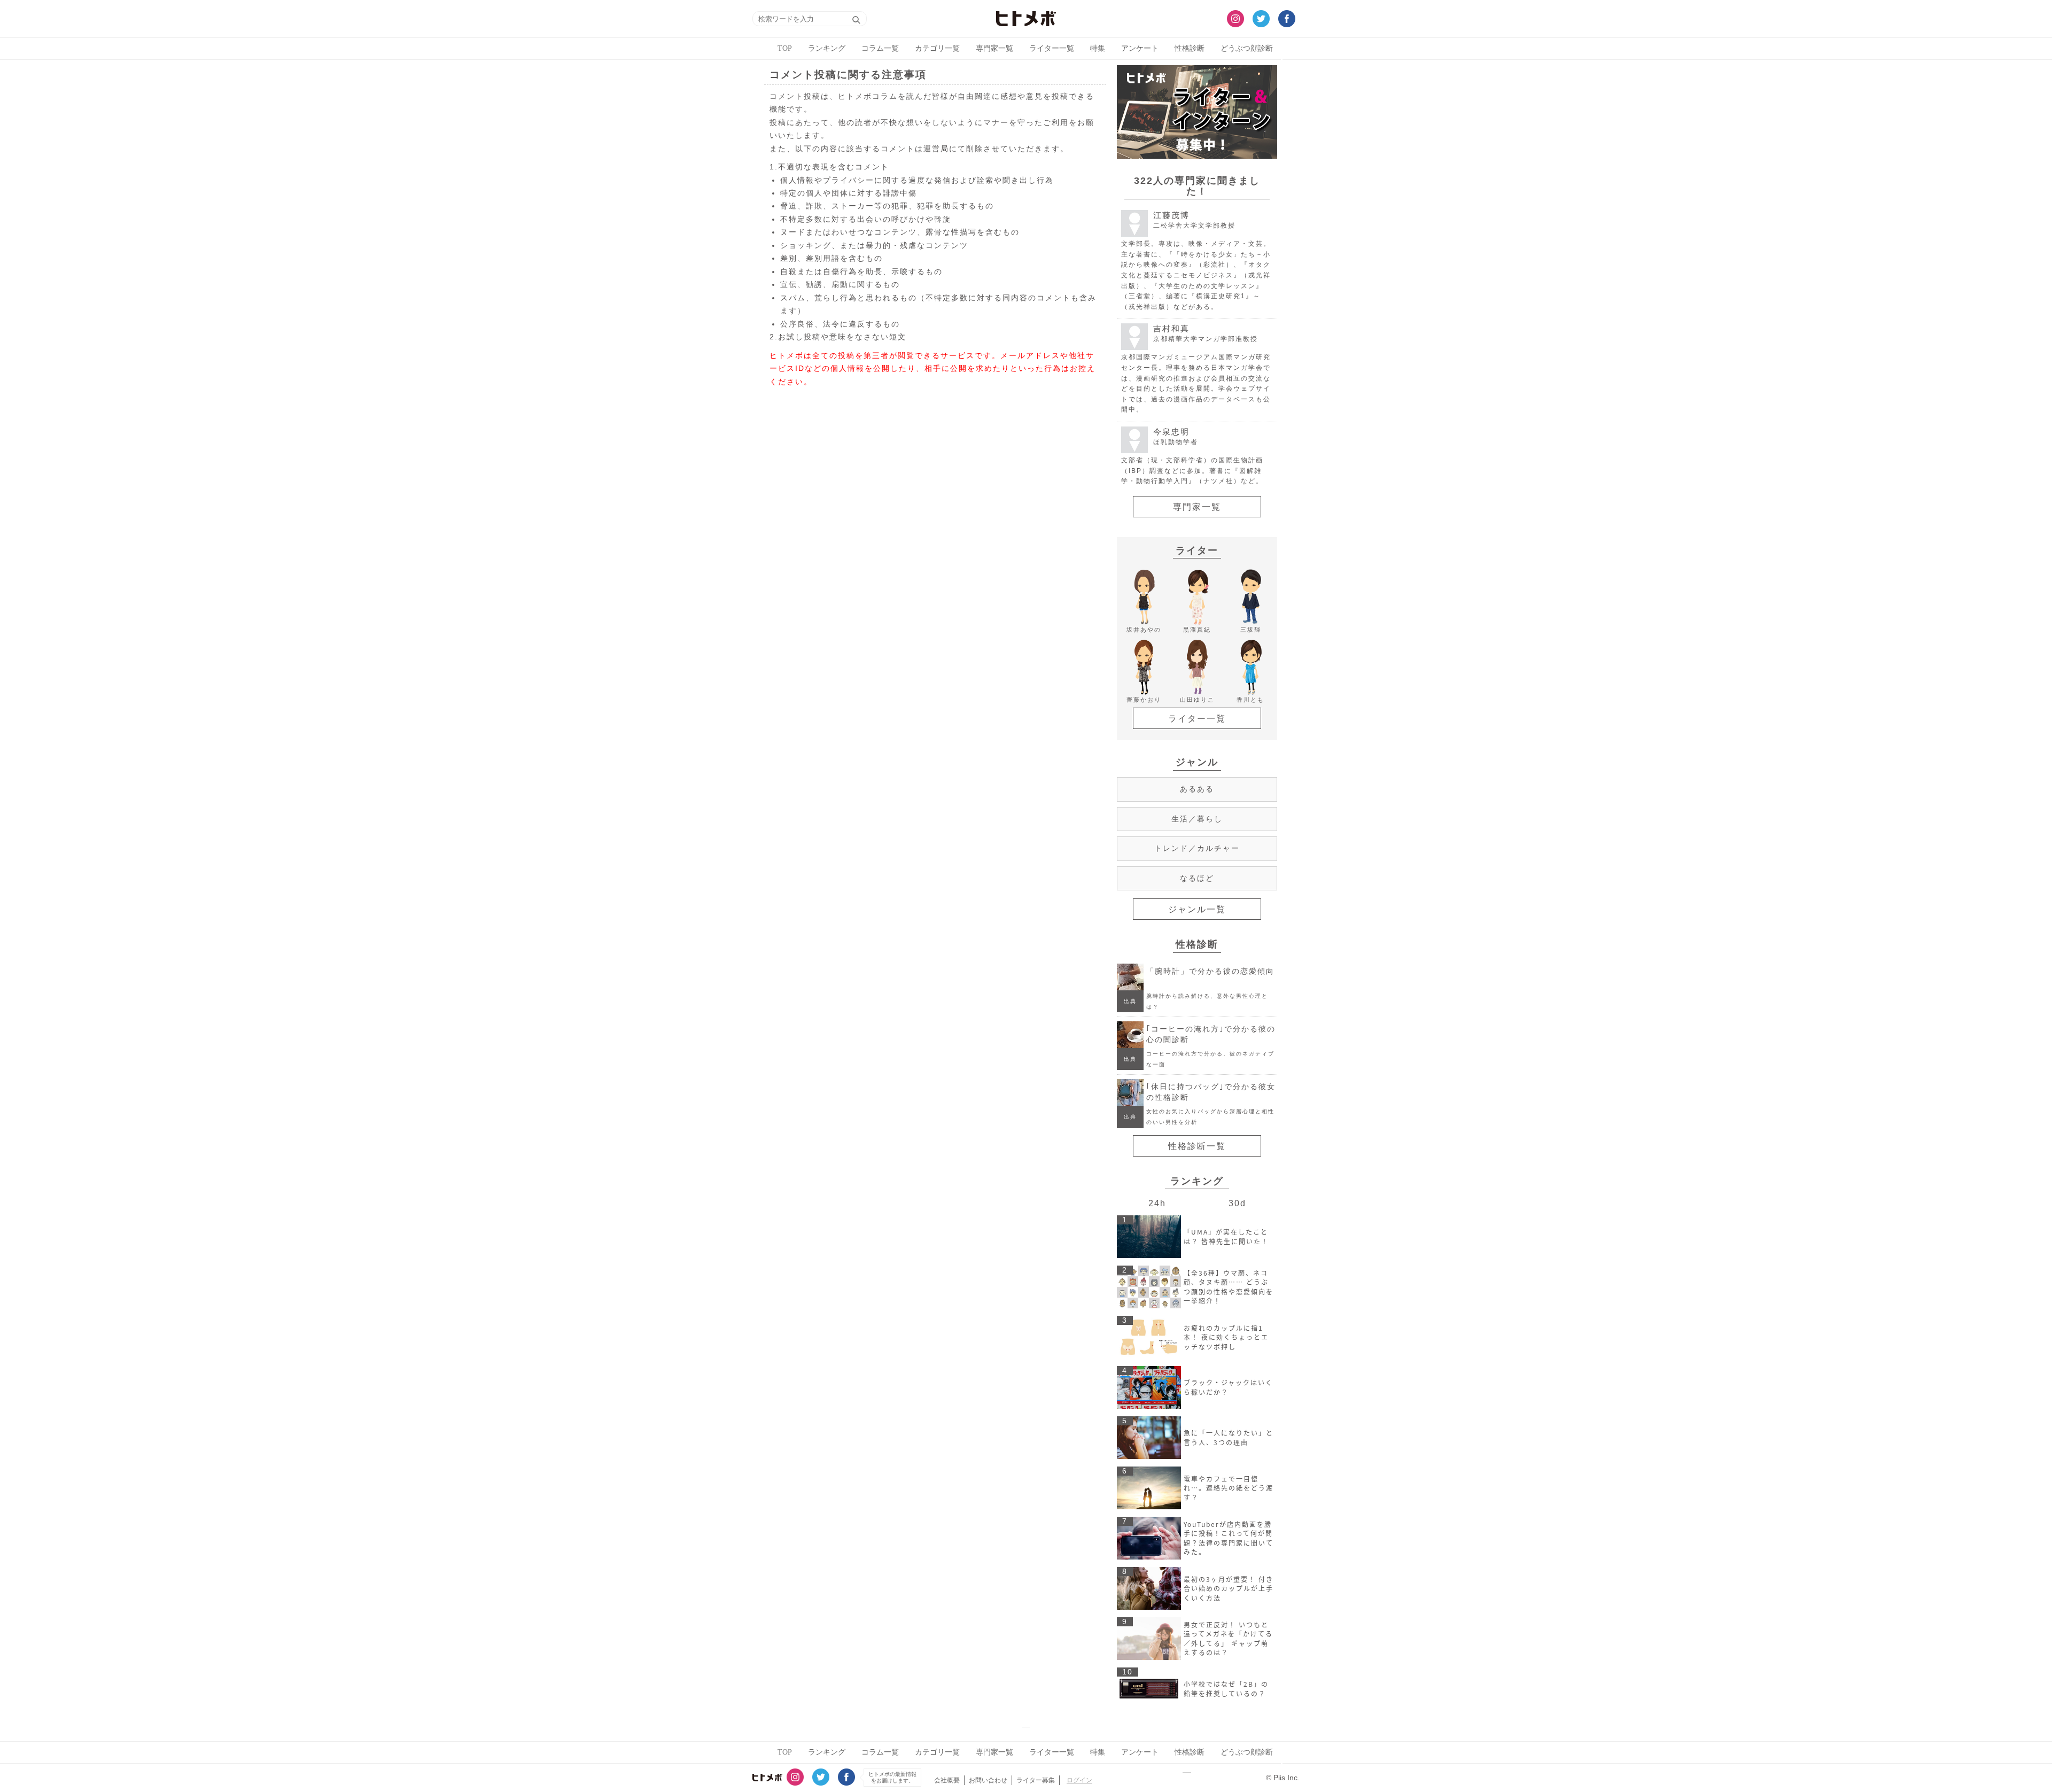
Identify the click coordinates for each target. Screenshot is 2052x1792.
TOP (785, 48)
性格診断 (1190, 48)
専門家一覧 (994, 48)
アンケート (1140, 48)
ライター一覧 (1052, 48)
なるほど (1197, 878)
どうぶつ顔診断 (1247, 48)
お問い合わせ (988, 1780)
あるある (1197, 789)
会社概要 (947, 1780)
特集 (1098, 48)
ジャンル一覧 (1197, 909)
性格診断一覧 (1197, 1146)
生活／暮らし (1197, 819)
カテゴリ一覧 (937, 48)
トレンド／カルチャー (1197, 848)
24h (1157, 1203)
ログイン (1079, 1780)
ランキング (827, 48)
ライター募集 (1036, 1780)
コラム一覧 (880, 48)
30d (1237, 1203)
